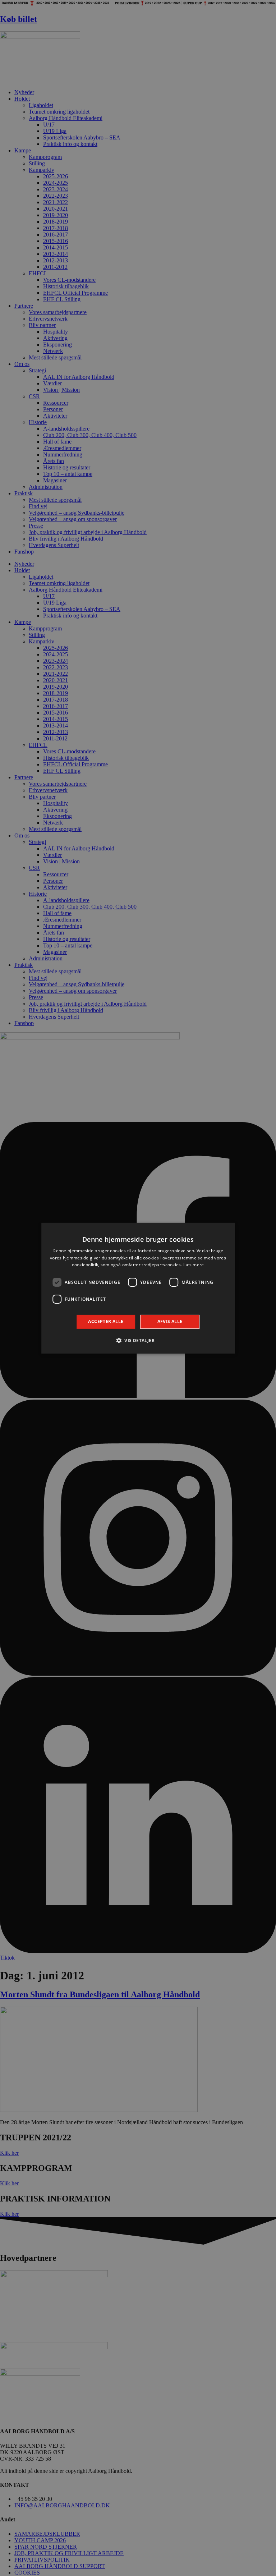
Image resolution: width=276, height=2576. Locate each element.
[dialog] (138, 1288)
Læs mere (194, 1265)
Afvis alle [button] (170, 1321)
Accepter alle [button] (106, 1321)
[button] (138, 1340)
